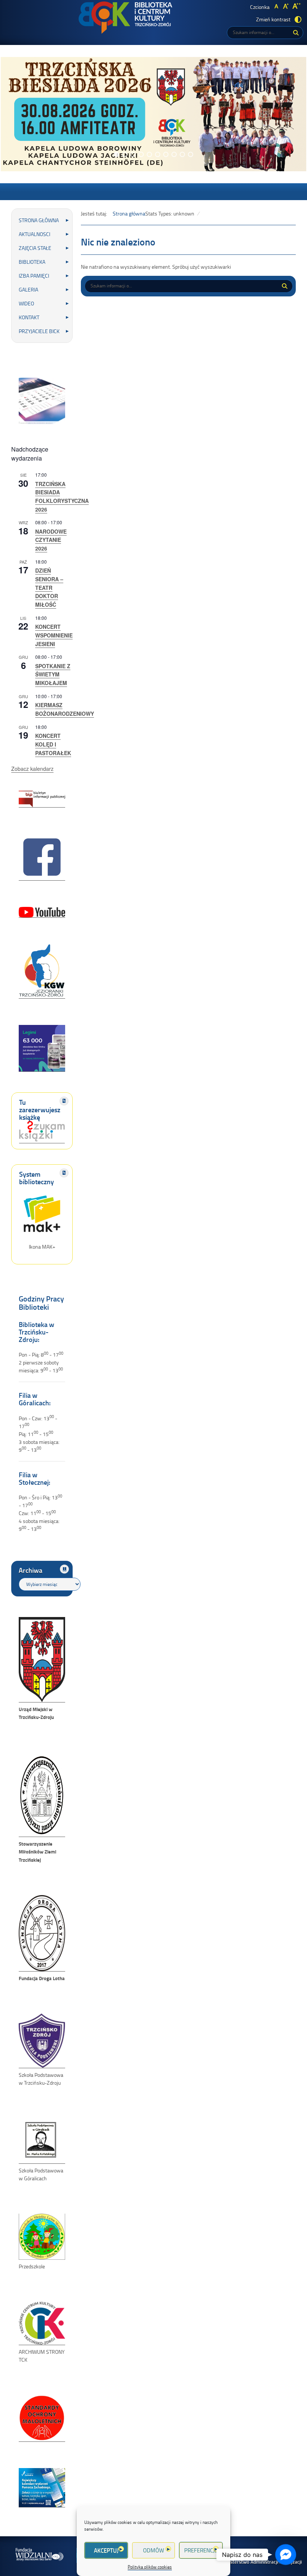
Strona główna (39, 220)
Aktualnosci (34, 234)
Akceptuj (106, 2550)
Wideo (26, 303)
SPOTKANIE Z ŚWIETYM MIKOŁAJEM (53, 674)
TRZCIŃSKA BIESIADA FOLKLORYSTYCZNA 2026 (62, 497)
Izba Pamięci (34, 276)
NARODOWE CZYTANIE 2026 (51, 540)
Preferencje (201, 2550)
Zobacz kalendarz (32, 769)
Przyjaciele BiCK (39, 331)
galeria (28, 289)
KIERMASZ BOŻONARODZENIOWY (65, 709)
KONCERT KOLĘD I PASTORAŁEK (53, 744)
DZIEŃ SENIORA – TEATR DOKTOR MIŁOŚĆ (49, 587)
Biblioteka (32, 262)
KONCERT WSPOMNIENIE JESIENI (54, 635)
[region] (153, 114)
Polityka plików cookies (150, 2567)
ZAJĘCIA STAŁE (35, 248)
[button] (116, 154)
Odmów (153, 2550)
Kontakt (29, 317)
